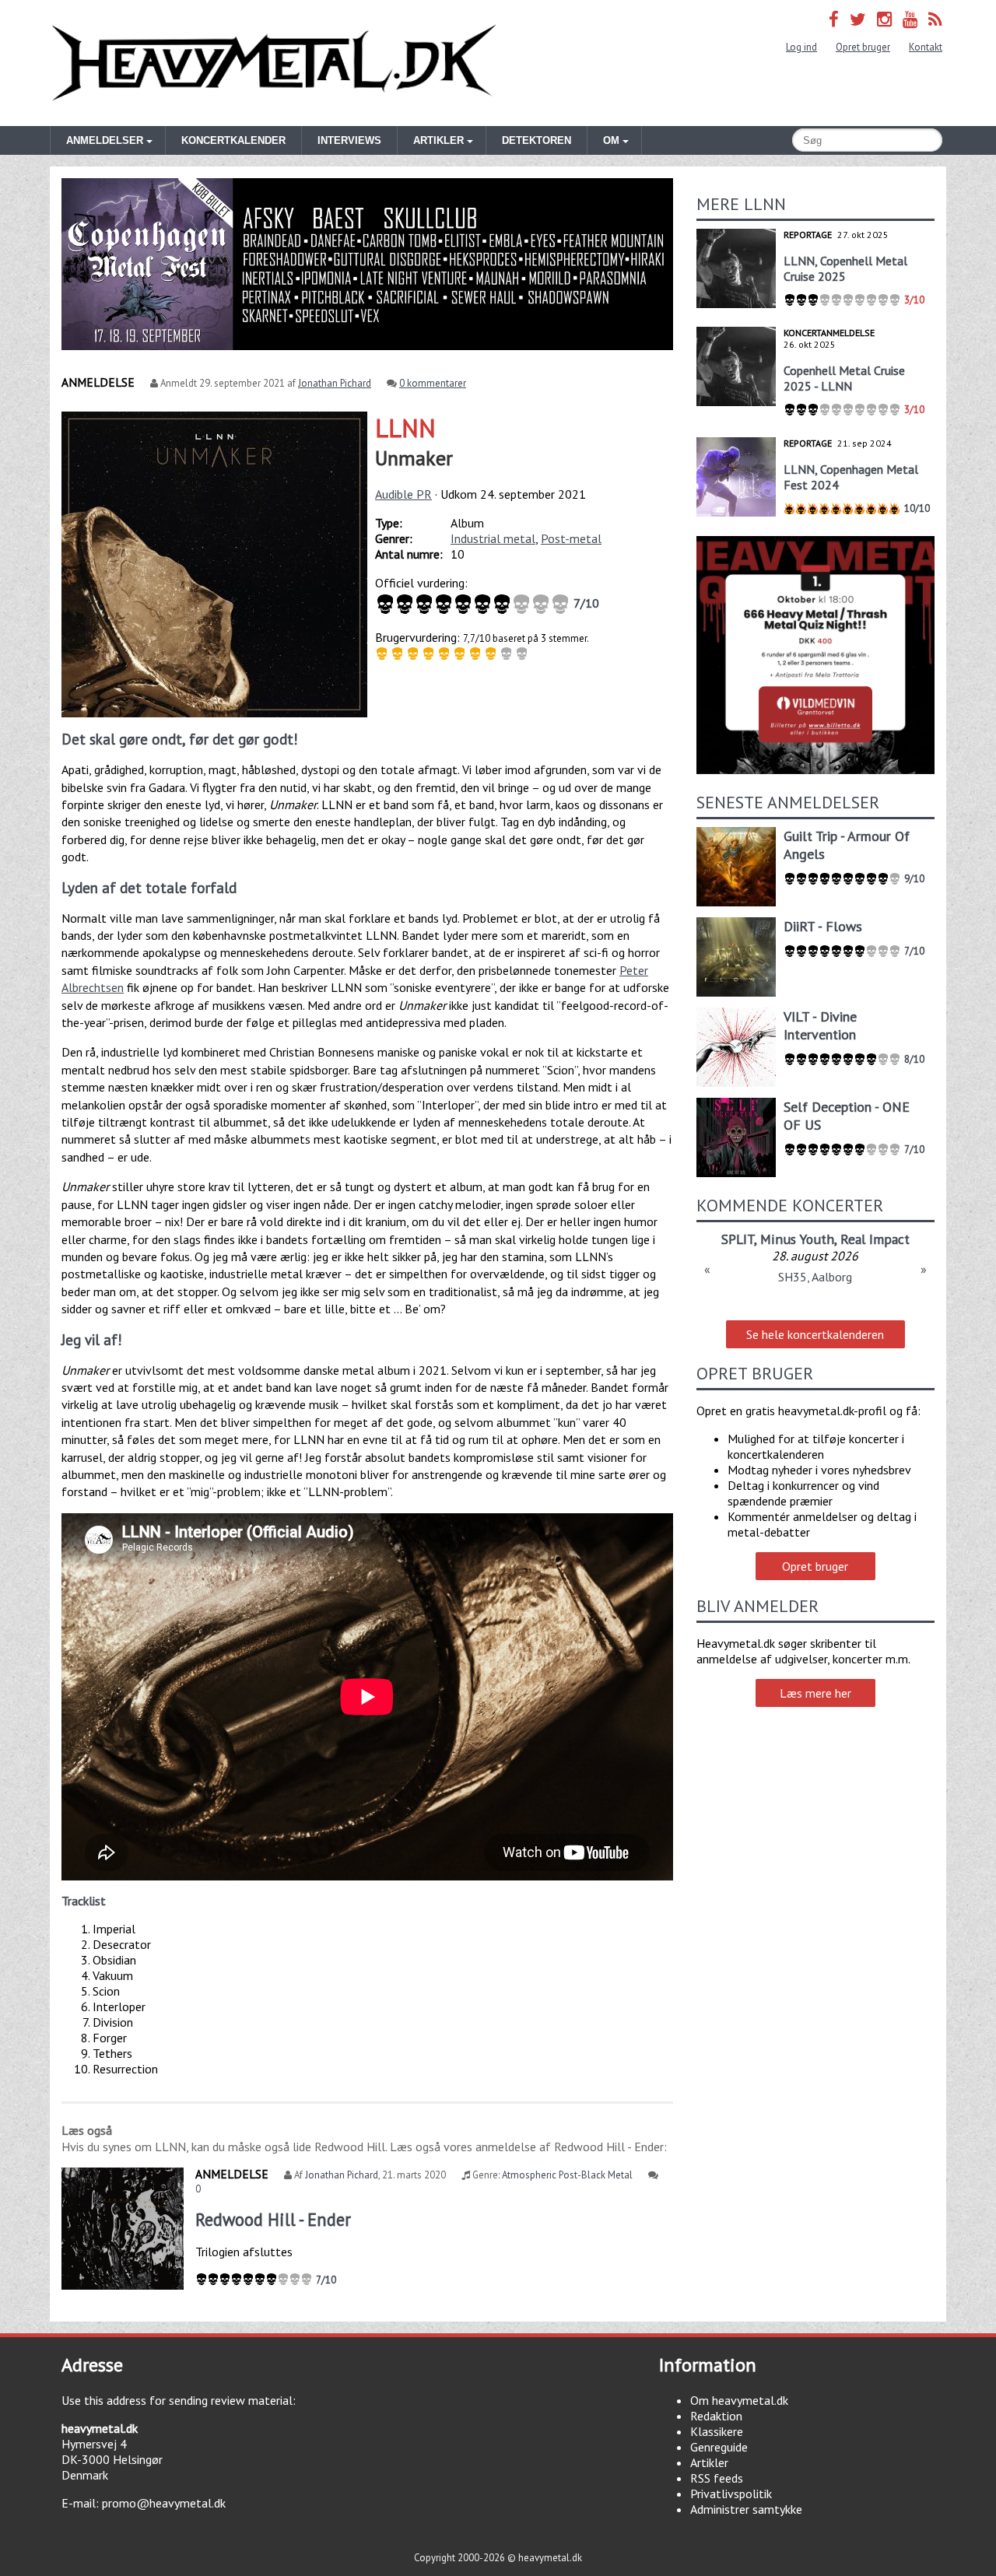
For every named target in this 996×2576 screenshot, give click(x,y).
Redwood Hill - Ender (273, 2219)
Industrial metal (493, 538)
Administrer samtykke (746, 2509)
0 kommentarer (433, 383)
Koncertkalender (233, 140)
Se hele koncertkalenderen (815, 1334)
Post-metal (571, 538)
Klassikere (717, 2431)
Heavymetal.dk (274, 63)
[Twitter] (858, 19)
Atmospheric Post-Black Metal (567, 2175)
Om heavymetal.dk (739, 2400)
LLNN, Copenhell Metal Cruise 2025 (845, 268)
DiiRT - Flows (823, 926)
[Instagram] (884, 19)
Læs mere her (815, 1693)
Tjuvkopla (815, 1239)
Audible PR (403, 494)
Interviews (349, 140)
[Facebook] (834, 19)
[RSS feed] (935, 19)
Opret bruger (863, 47)
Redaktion (716, 2416)
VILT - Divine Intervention (820, 1025)
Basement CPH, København (815, 1277)
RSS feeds (717, 2478)
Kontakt (926, 47)
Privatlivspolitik (731, 2494)
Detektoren (537, 140)
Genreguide (719, 2447)
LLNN (405, 428)
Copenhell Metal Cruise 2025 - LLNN (844, 378)
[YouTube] (910, 19)
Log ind (801, 47)
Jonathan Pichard (335, 383)
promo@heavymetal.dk (164, 2503)
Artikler (709, 2462)
